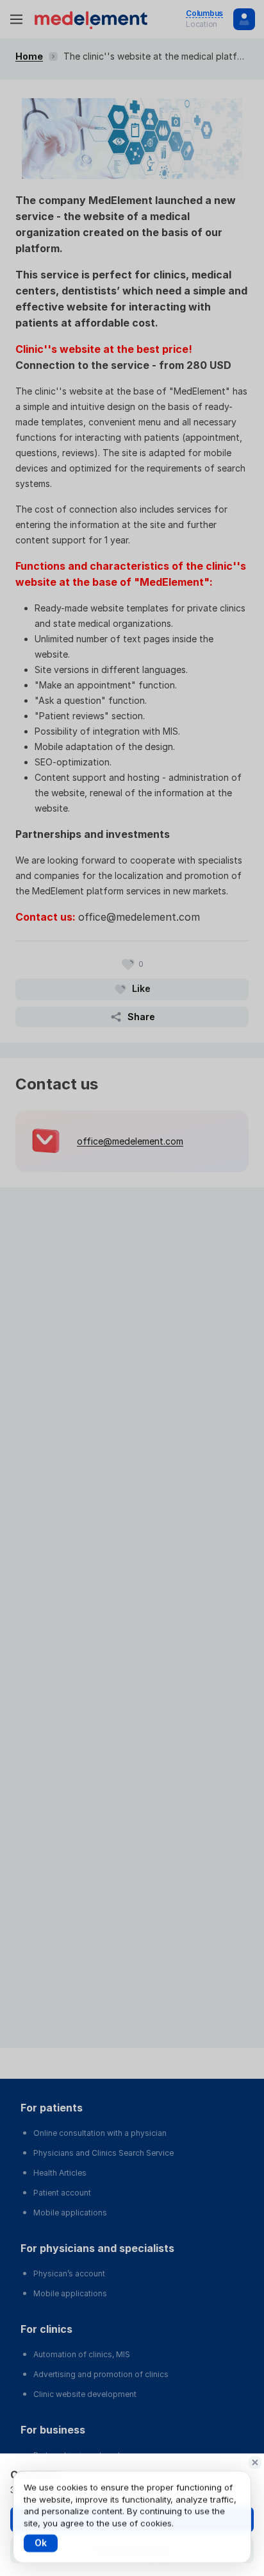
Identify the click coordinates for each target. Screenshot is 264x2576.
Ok (41, 2543)
